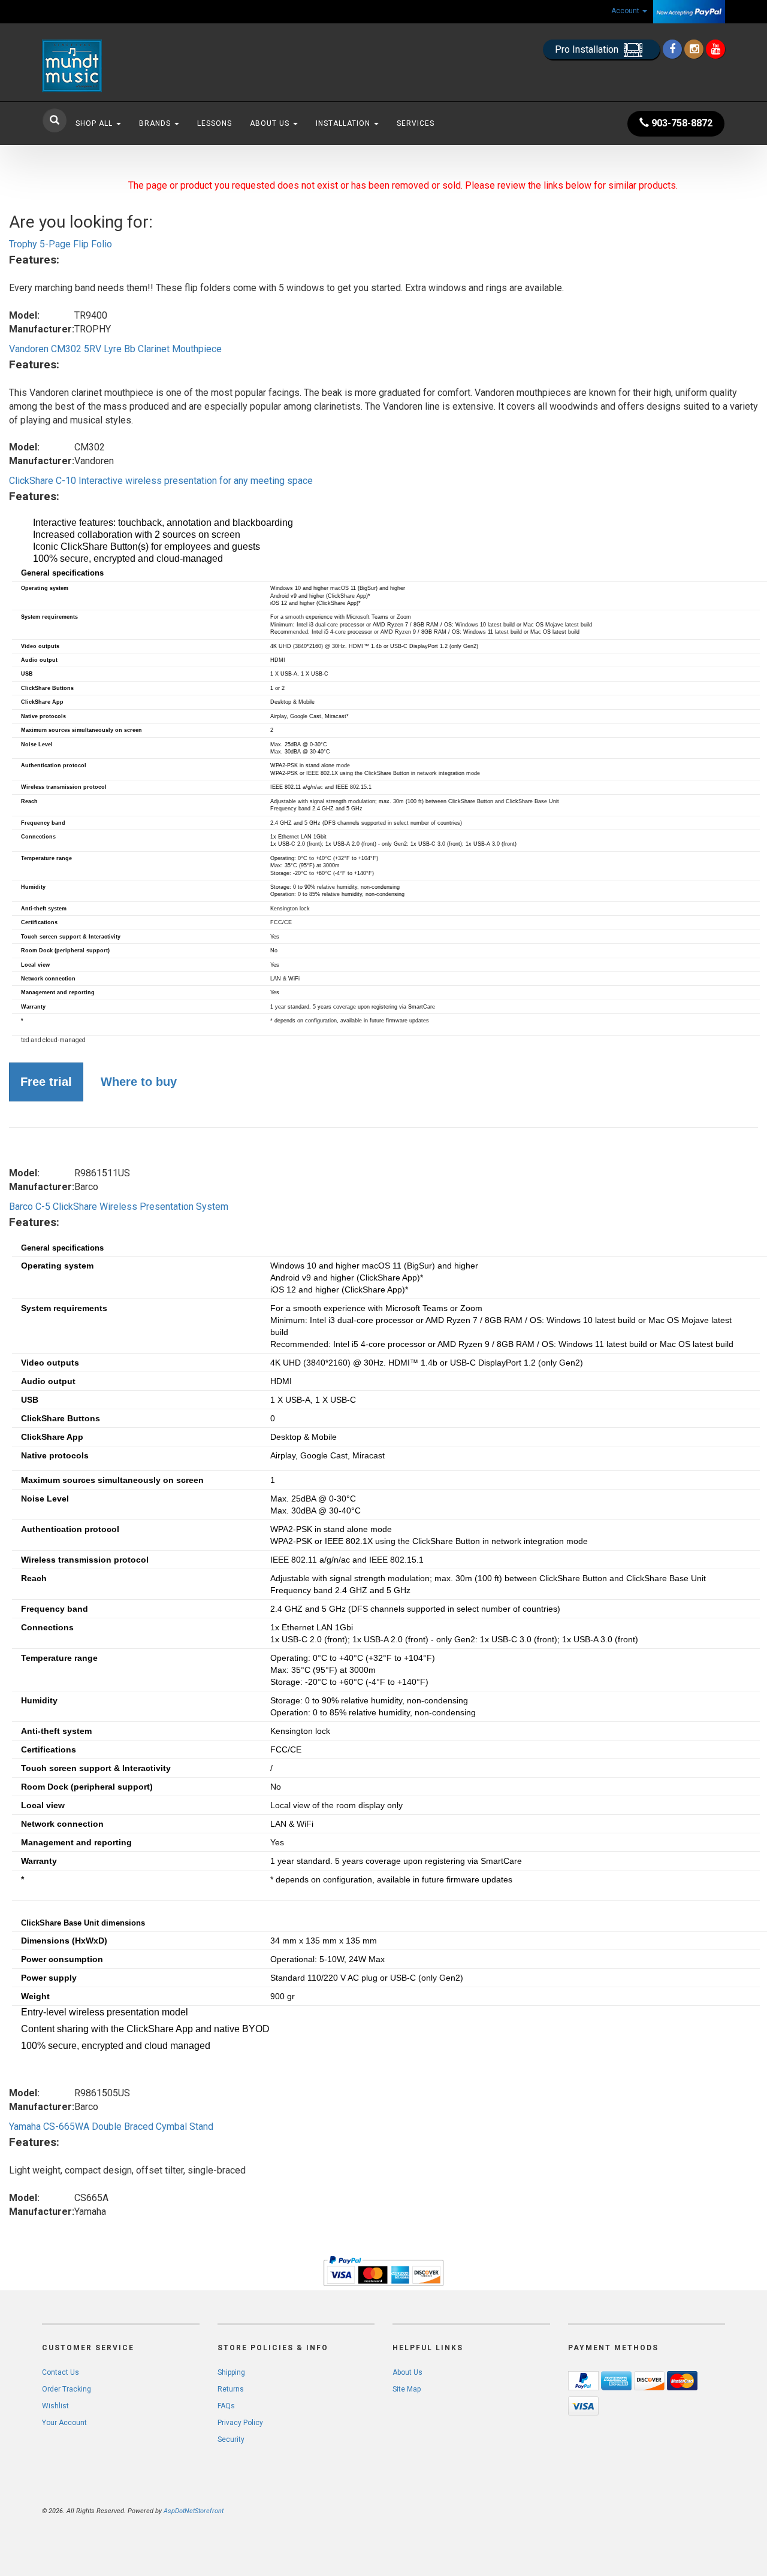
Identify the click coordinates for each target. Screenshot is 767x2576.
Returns (231, 2389)
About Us (271, 123)
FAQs (226, 2406)
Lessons (215, 123)
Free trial (46, 1082)
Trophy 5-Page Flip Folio (61, 244)
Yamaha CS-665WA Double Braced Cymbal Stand (111, 2127)
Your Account (64, 2423)
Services (416, 123)
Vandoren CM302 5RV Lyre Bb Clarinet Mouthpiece (115, 349)
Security (231, 2439)
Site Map (407, 2389)
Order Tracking (67, 2389)
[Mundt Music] (150, 66)
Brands (156, 123)
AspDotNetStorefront (194, 2511)
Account (626, 11)
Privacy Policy (240, 2423)
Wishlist (55, 2406)
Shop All (95, 123)
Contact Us (61, 2372)
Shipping (231, 2372)
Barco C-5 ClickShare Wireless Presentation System (119, 1207)
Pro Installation (588, 49)
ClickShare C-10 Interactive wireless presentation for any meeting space (161, 481)
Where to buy (139, 1082)
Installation (344, 123)
